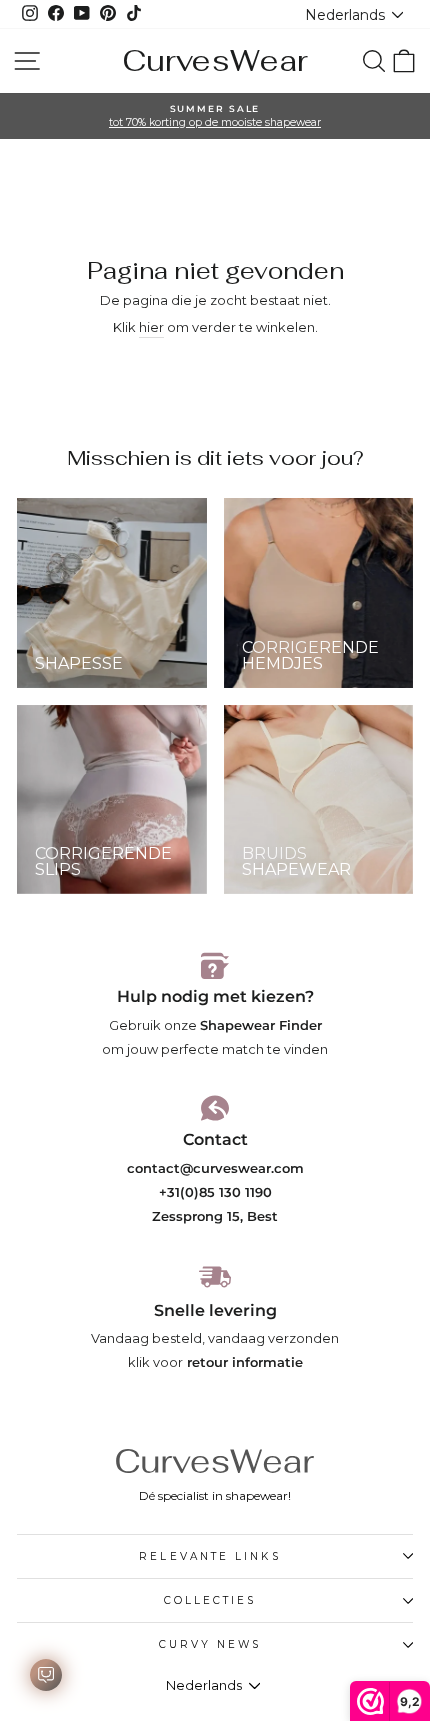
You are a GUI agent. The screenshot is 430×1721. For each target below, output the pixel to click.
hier (151, 327)
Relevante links (209, 1556)
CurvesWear (215, 60)
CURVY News (210, 1644)
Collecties (210, 1600)
